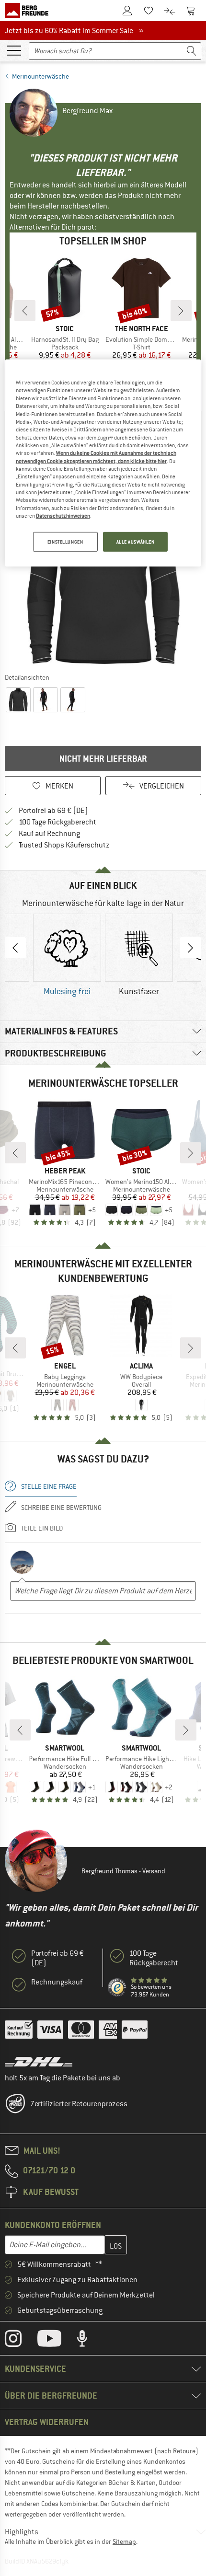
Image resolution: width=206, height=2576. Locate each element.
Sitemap (124, 2541)
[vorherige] (25, 311)
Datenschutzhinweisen (63, 516)
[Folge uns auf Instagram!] (20, 2341)
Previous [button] (15, 948)
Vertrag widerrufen (47, 2422)
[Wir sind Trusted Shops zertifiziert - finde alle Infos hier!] (117, 1988)
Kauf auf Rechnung (49, 834)
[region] (103, 463)
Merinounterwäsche (40, 76)
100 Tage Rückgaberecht (57, 822)
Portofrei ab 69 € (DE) (53, 811)
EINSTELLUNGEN (65, 541)
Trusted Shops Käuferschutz (64, 845)
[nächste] (181, 311)
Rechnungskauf (57, 1982)
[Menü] (14, 50)
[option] (103, 570)
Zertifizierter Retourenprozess (79, 2104)
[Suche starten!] (192, 51)
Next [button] (191, 948)
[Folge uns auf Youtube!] (57, 2341)
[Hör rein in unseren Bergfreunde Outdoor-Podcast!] (89, 2341)
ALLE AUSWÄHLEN (136, 541)
